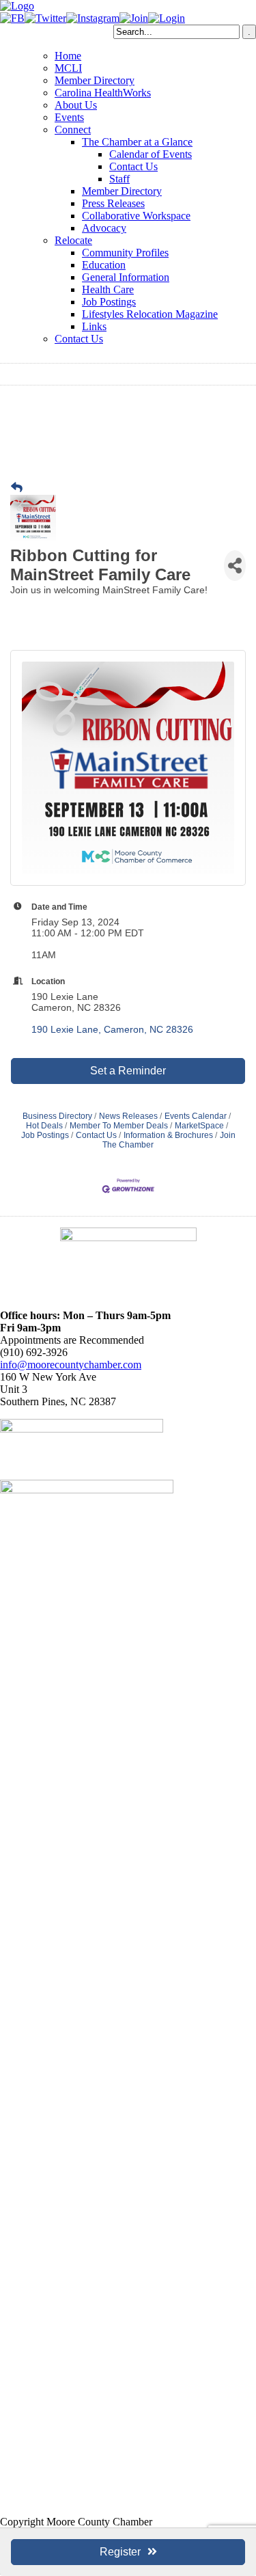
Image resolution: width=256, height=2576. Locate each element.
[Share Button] (235, 566)
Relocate (73, 240)
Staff (119, 179)
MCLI (68, 68)
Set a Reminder (128, 1071)
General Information (126, 277)
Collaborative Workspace (136, 216)
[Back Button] (17, 488)
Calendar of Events (151, 154)
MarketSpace (199, 1126)
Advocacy (104, 228)
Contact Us (133, 166)
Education (104, 265)
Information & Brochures (168, 1135)
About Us (76, 105)
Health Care (108, 289)
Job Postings (109, 302)
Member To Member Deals (119, 1126)
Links (94, 326)
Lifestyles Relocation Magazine (150, 314)
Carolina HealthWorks (103, 93)
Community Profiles (125, 253)
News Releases (128, 1116)
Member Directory (95, 80)
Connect (73, 130)
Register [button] (120, 2552)
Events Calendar (196, 1116)
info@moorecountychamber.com (71, 1365)
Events (69, 117)
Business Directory (57, 1116)
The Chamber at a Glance (137, 142)
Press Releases (113, 203)
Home (68, 56)
